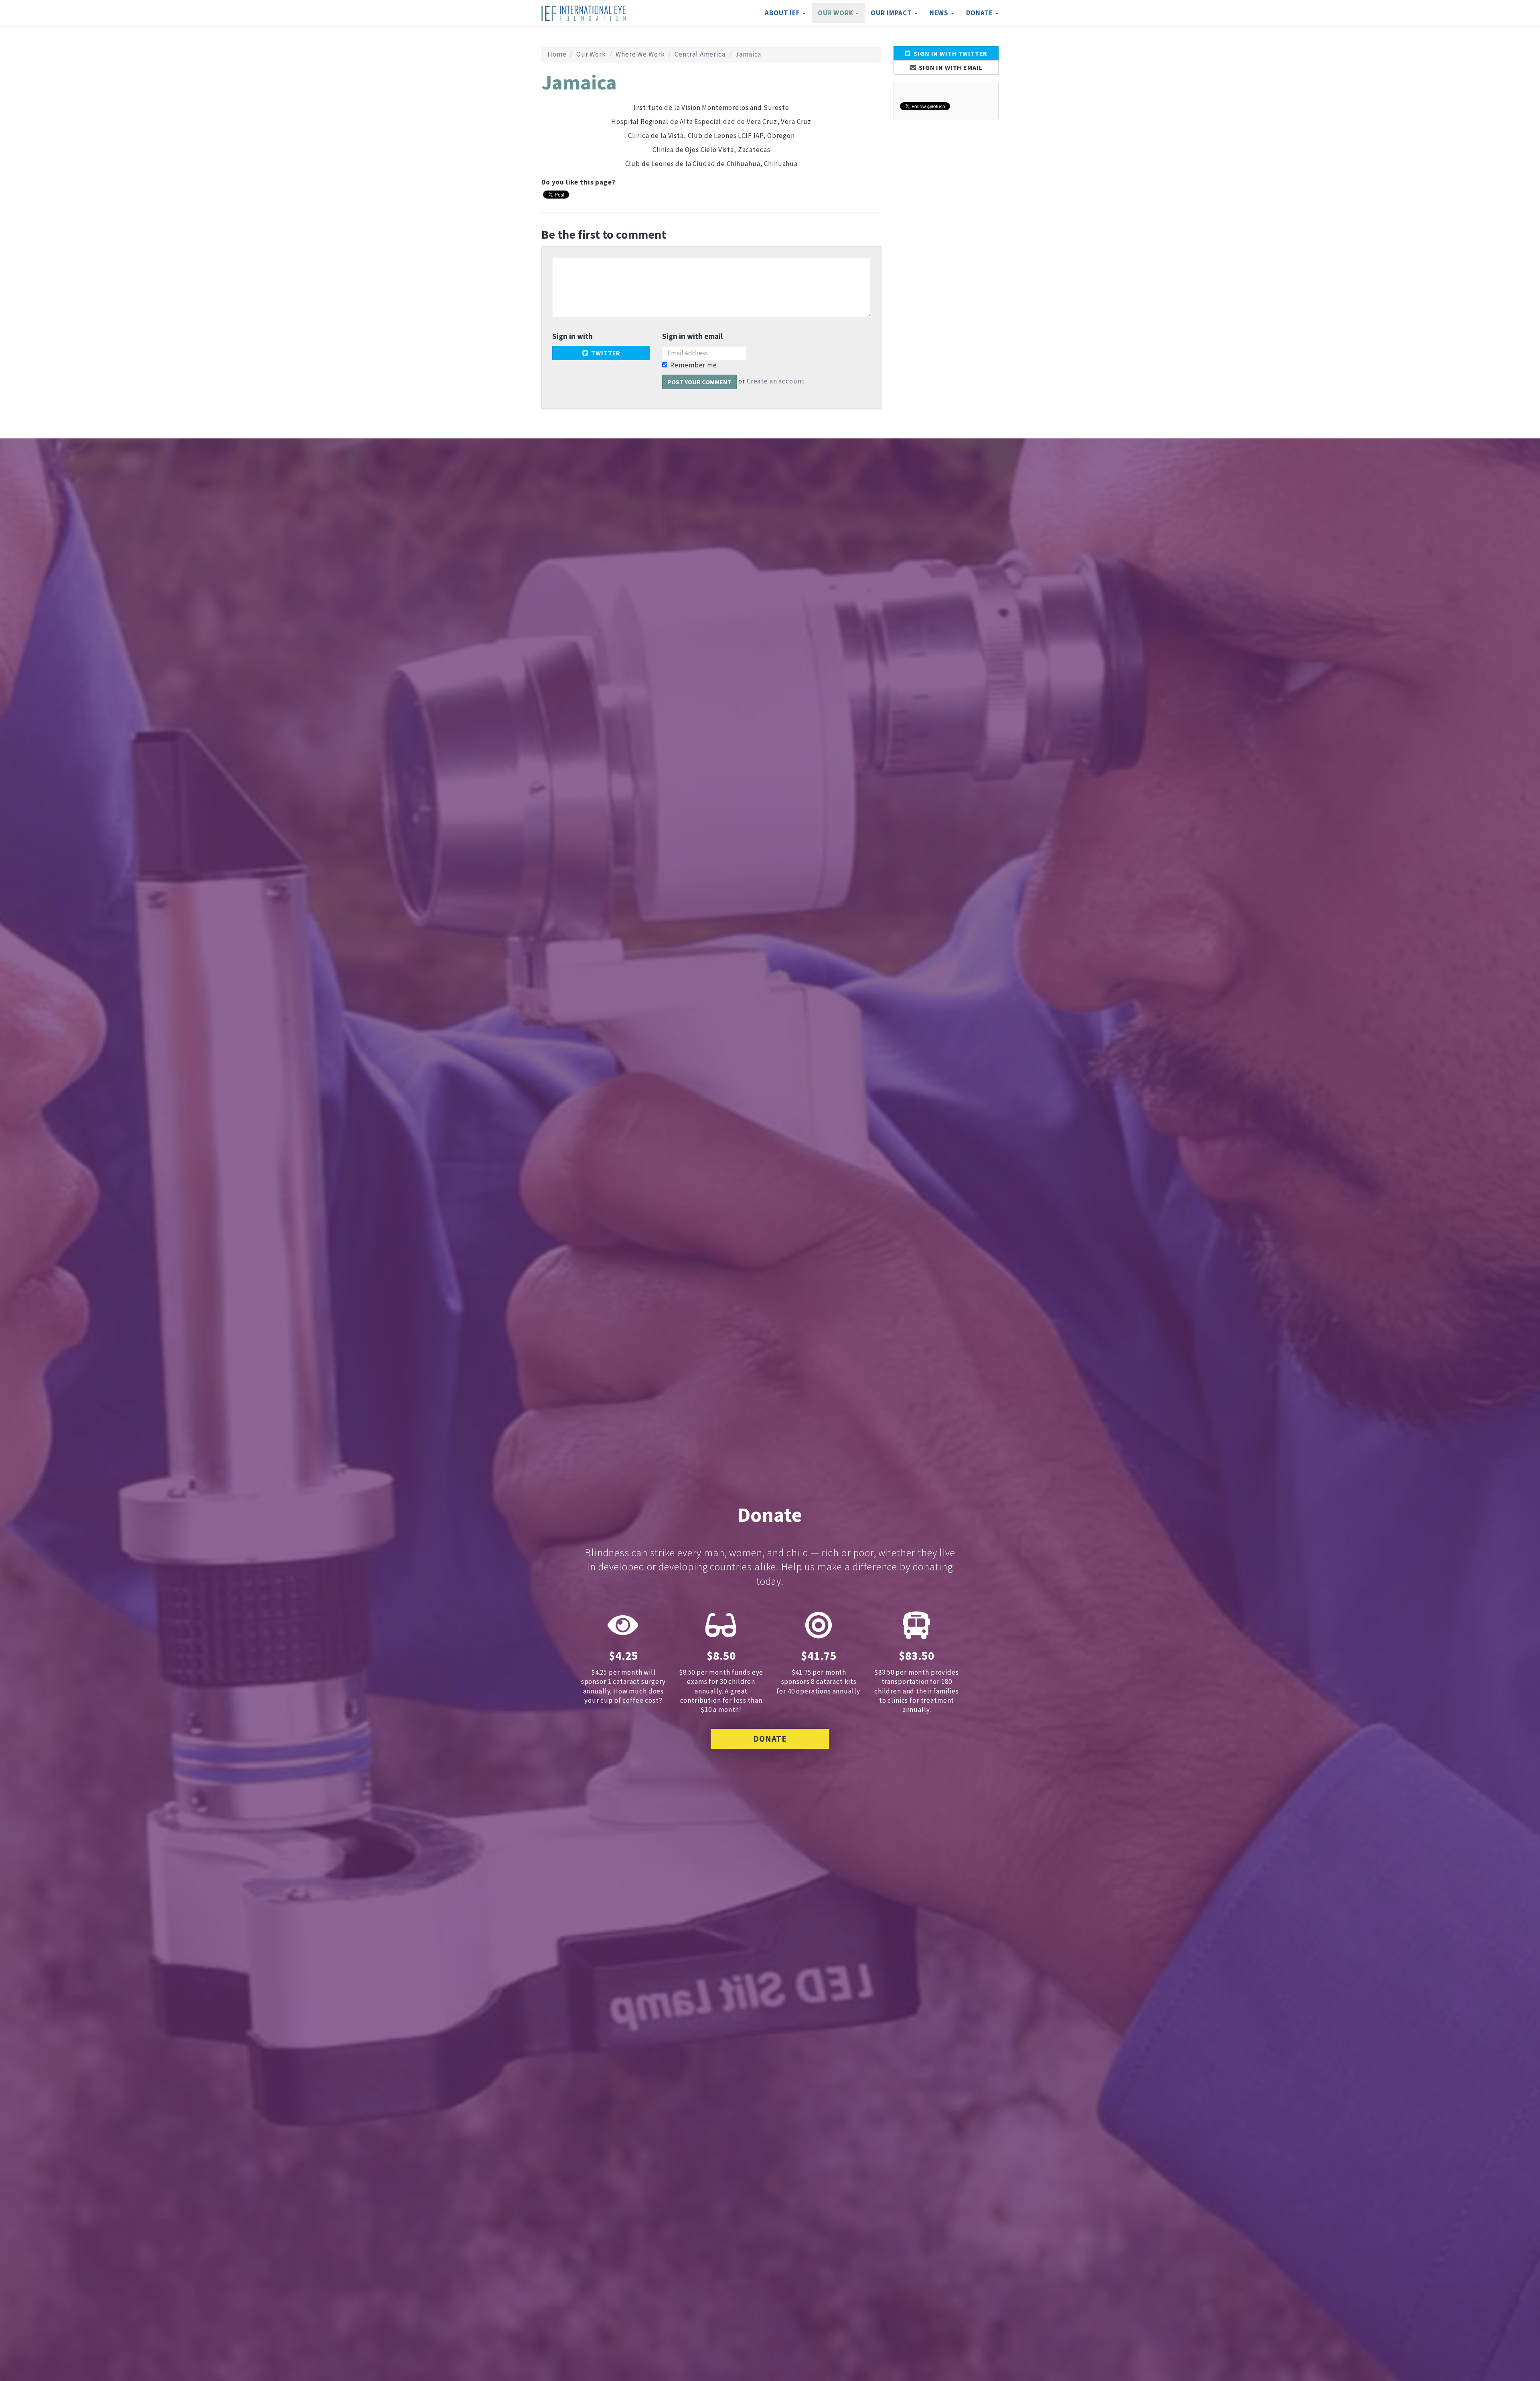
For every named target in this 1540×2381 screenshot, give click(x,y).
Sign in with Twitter (950, 53)
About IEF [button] (783, 13)
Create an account (776, 381)
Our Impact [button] (892, 13)
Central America (700, 54)
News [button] (940, 13)
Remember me (693, 365)
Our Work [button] (836, 13)
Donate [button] (980, 13)
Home (557, 54)
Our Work (591, 54)
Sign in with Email (950, 67)
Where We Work (640, 54)
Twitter (605, 353)
